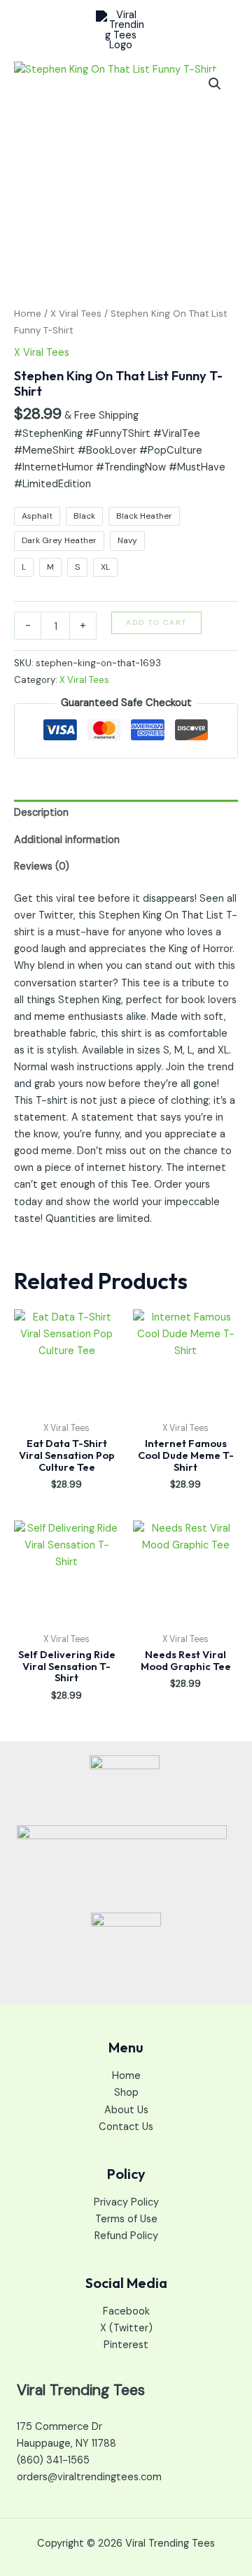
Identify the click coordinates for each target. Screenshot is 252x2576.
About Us (126, 2110)
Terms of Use (126, 2219)
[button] (215, 84)
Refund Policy (126, 2236)
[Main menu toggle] (223, 31)
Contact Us (126, 2127)
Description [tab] (41, 813)
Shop (126, 2093)
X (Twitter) (126, 2328)
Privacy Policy (126, 2202)
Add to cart (156, 623)
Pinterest (126, 2345)
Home (28, 314)
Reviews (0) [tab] (42, 866)
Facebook (126, 2311)
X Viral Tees (76, 314)
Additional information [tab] (67, 840)
